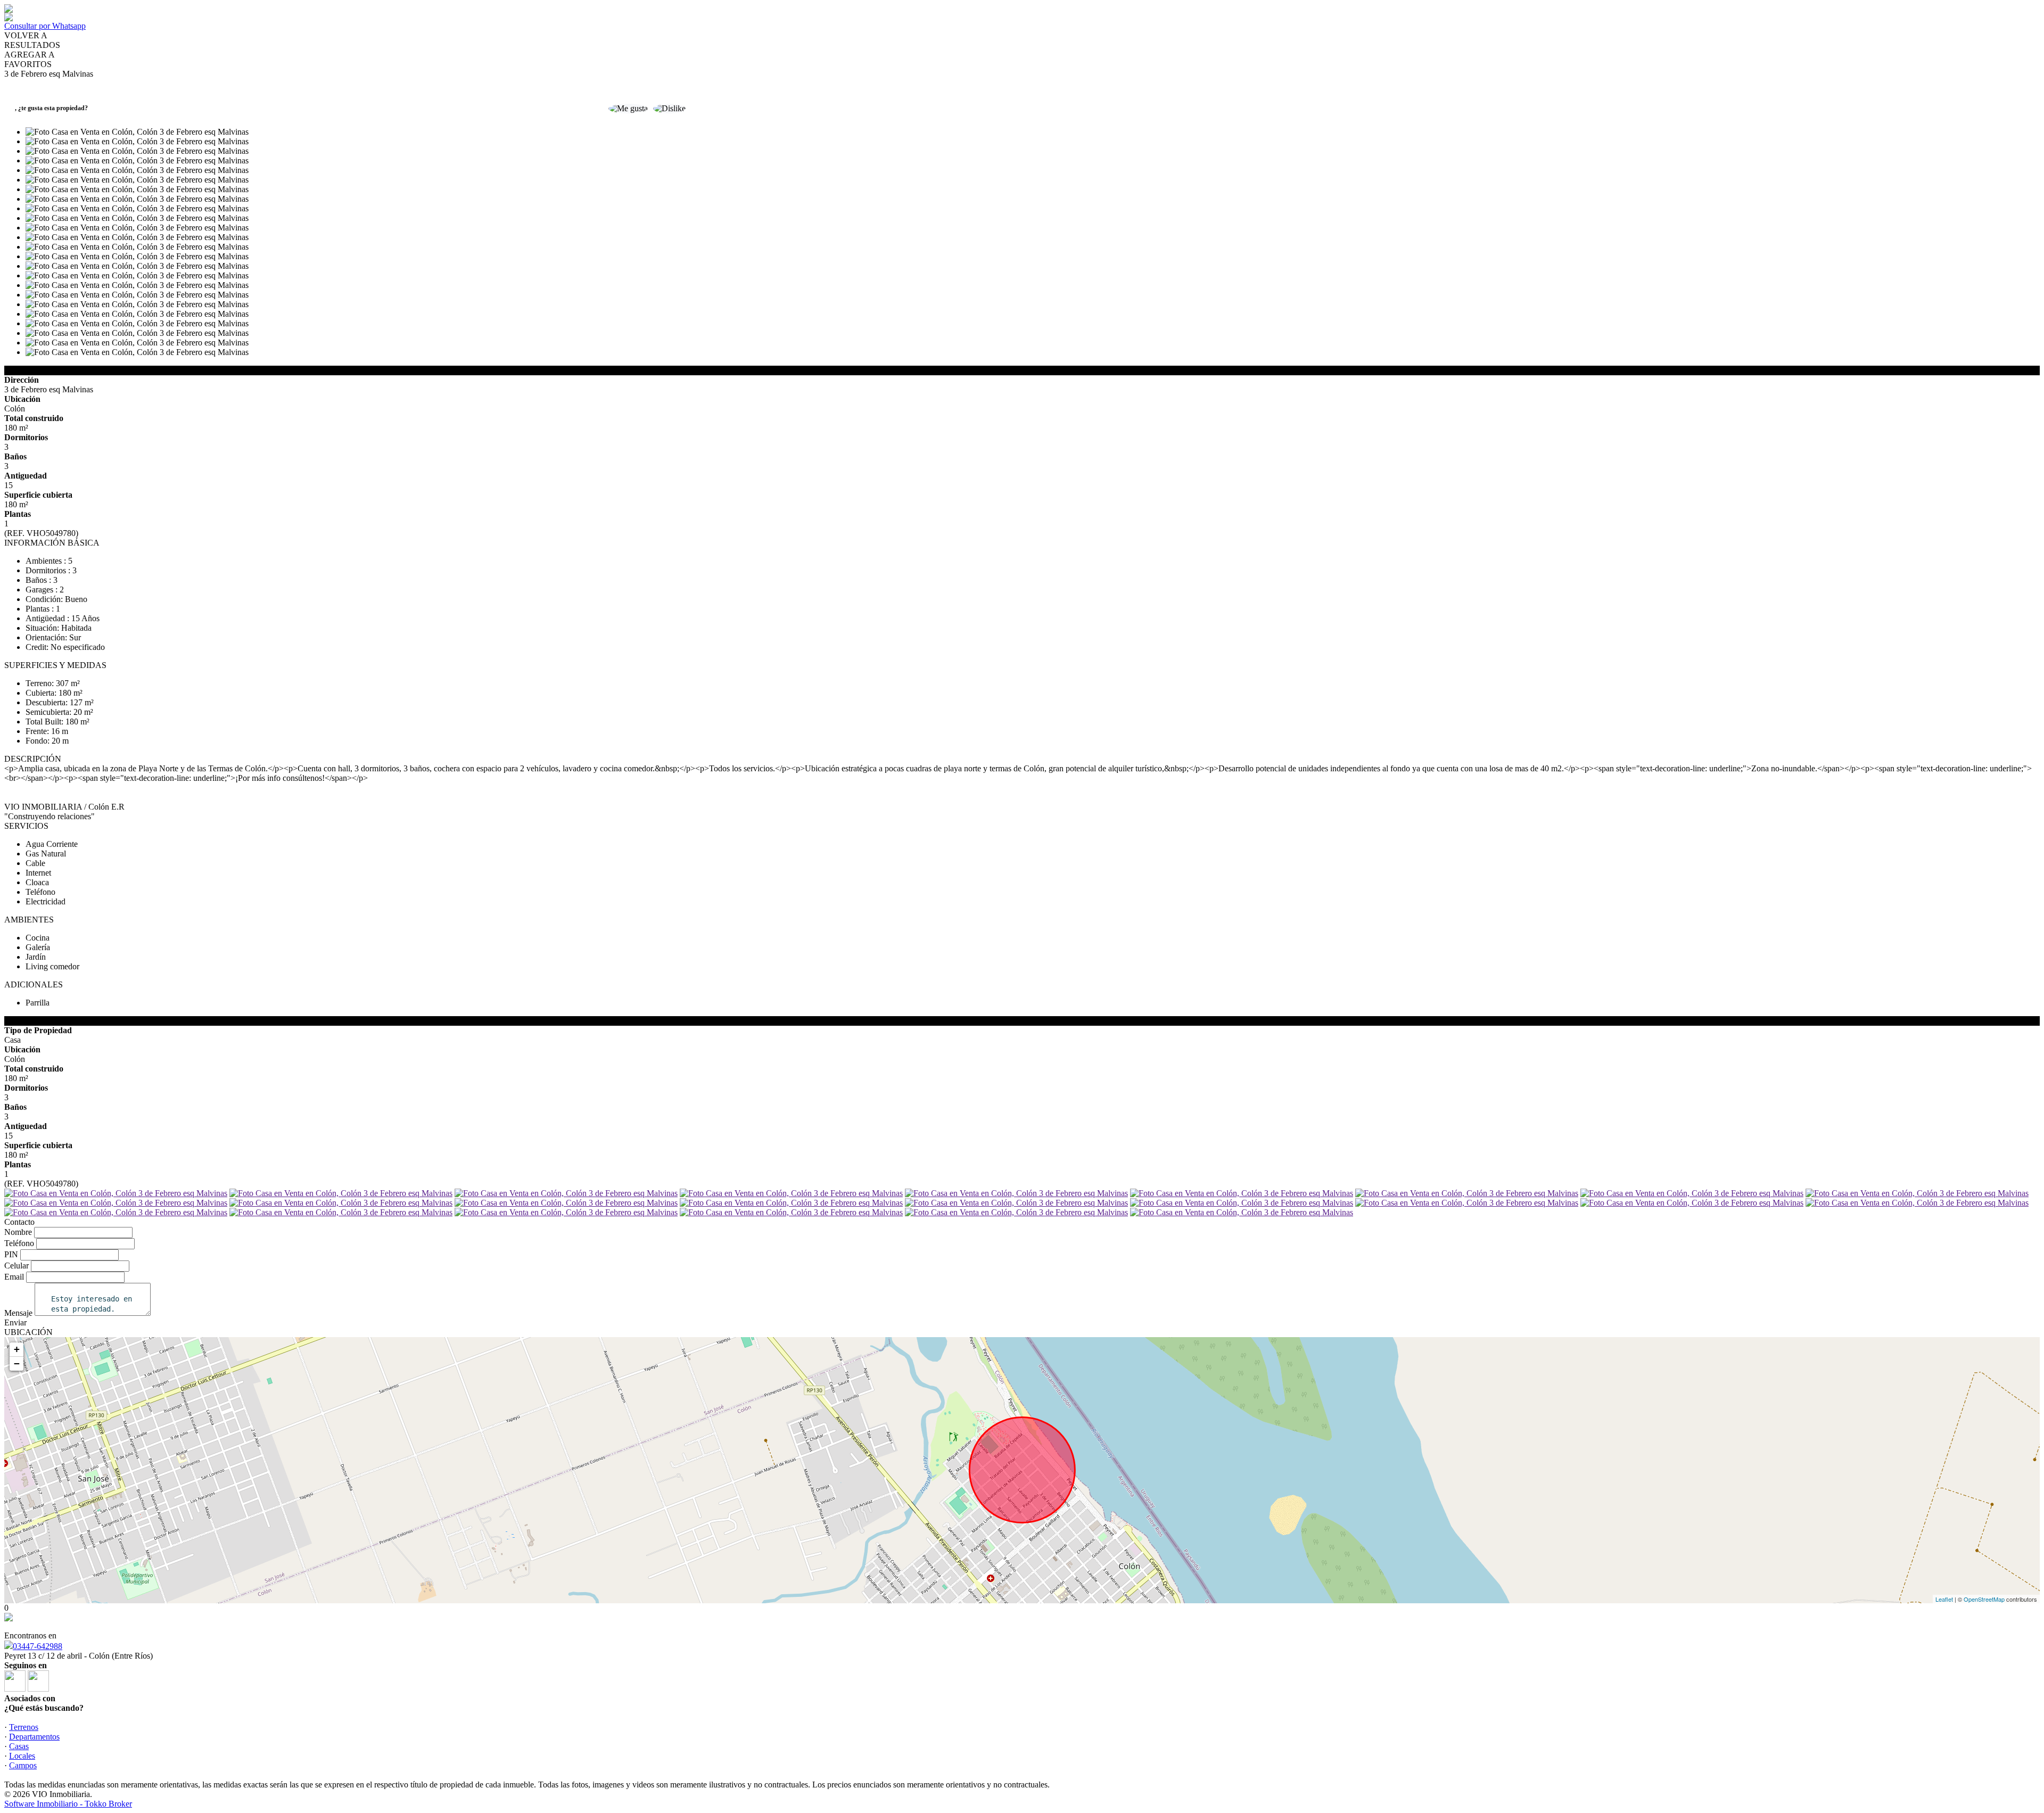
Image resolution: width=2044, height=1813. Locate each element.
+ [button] (17, 1349)
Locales (22, 1756)
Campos (23, 1765)
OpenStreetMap (1984, 1599)
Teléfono (19, 1243)
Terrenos (24, 1727)
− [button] (17, 1363)
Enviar (15, 1322)
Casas (19, 1746)
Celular (17, 1266)
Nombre (18, 1232)
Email (14, 1277)
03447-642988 (38, 1646)
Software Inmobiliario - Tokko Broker (68, 1804)
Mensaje (18, 1313)
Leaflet (1944, 1599)
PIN (11, 1254)
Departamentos (34, 1737)
